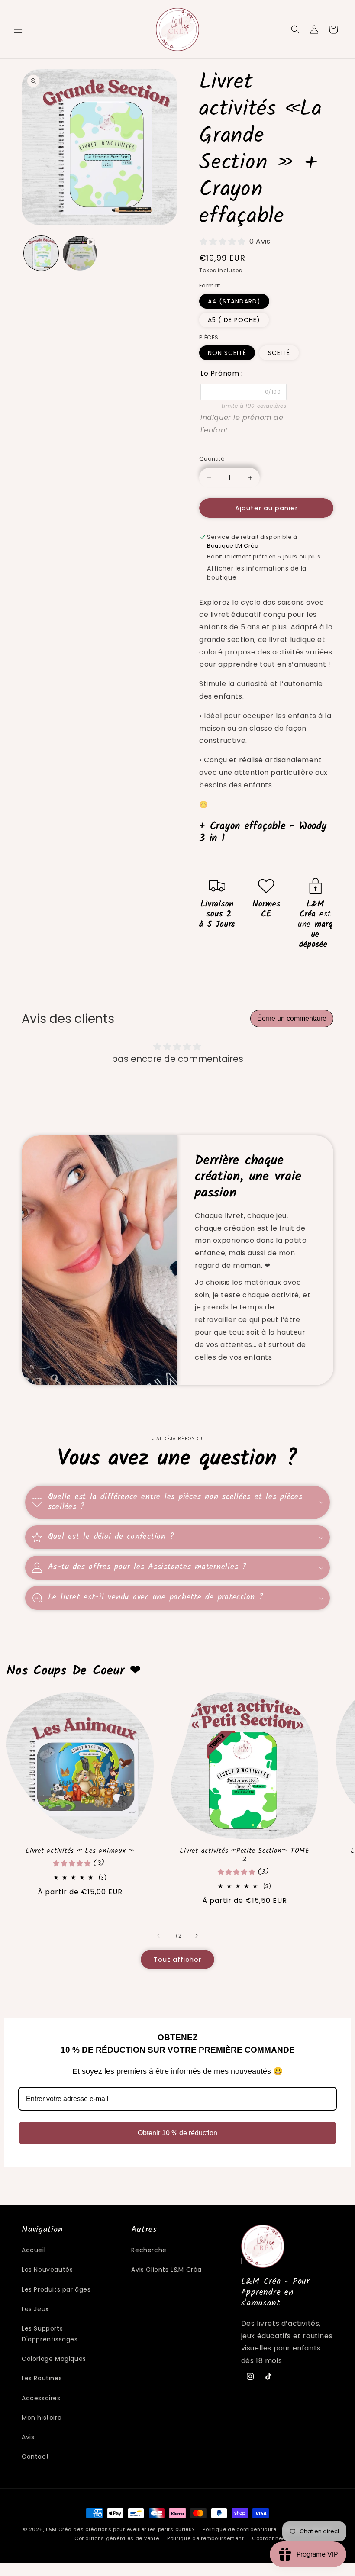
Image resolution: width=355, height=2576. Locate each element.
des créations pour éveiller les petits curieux (134, 2529)
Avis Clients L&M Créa (166, 2270)
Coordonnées (270, 2538)
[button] (18, 29)
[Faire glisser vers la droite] (197, 1936)
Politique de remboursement (205, 2538)
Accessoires (41, 2398)
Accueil (34, 2250)
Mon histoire (42, 2418)
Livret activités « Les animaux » (80, 1851)
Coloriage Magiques (54, 2359)
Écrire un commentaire (292, 1018)
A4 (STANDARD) (234, 301)
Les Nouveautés (47, 2270)
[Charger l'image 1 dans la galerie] (41, 253)
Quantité (212, 459)
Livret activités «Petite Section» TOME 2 (245, 1855)
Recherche (149, 2250)
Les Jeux (35, 2309)
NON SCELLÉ (227, 353)
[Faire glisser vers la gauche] (158, 1936)
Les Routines (42, 2378)
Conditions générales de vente (117, 2538)
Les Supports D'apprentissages (50, 2334)
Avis (28, 2437)
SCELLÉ (279, 353)
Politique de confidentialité (240, 2529)
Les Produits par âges (56, 2289)
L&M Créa (59, 2529)
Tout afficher (177, 1959)
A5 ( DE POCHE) (234, 320)
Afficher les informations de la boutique (257, 573)
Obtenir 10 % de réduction (177, 2133)
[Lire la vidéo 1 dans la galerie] (80, 253)
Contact (35, 2457)
